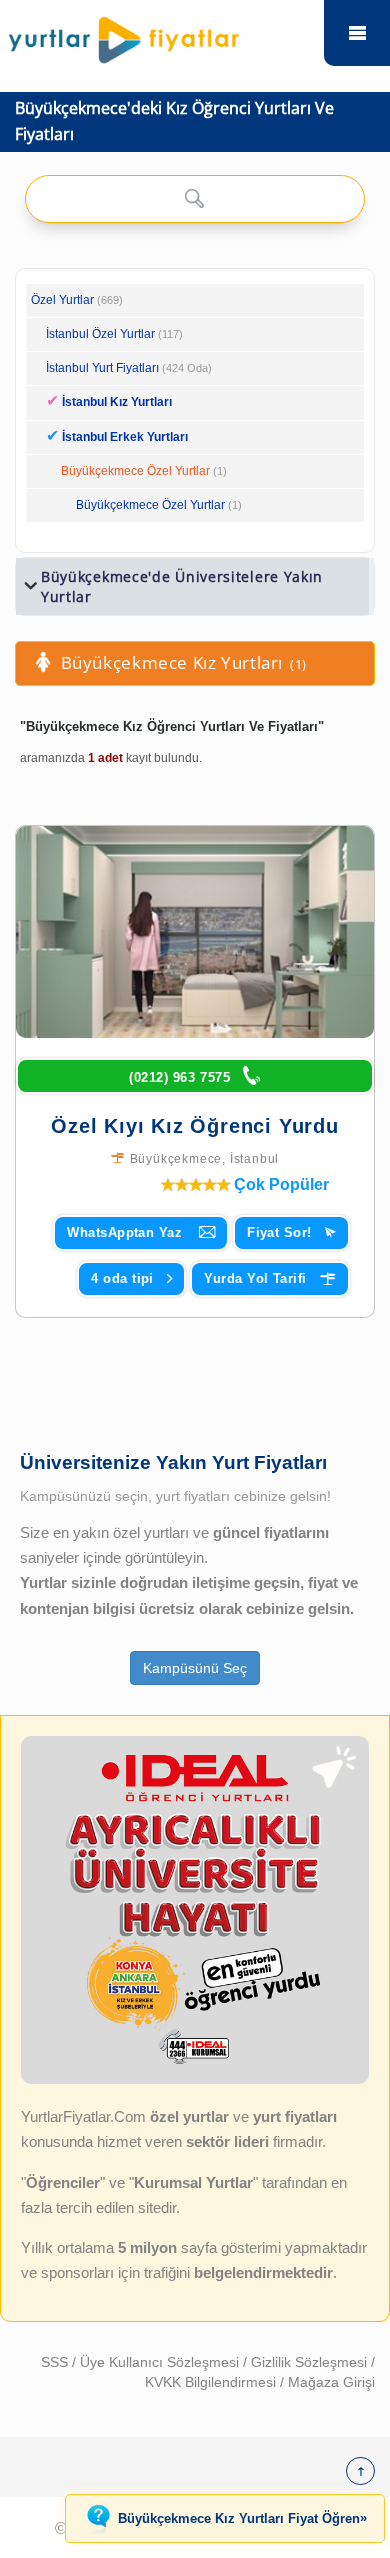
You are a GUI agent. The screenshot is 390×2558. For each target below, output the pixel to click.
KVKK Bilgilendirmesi (212, 2382)
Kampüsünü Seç (195, 1668)
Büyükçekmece (176, 1159)
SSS (56, 2362)
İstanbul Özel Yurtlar (100, 334)
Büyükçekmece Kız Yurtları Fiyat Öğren (242, 2518)
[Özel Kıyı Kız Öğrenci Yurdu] (195, 932)
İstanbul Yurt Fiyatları (129, 368)
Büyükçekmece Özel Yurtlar (135, 471)
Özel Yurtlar (62, 300)
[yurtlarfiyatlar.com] (161, 35)
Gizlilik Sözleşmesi (311, 2362)
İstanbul (254, 1159)
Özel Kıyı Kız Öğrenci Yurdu (195, 1126)
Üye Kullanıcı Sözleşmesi (161, 2362)
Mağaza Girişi (331, 2382)
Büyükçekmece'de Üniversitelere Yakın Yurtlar (182, 586)
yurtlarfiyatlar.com (357, 33)
